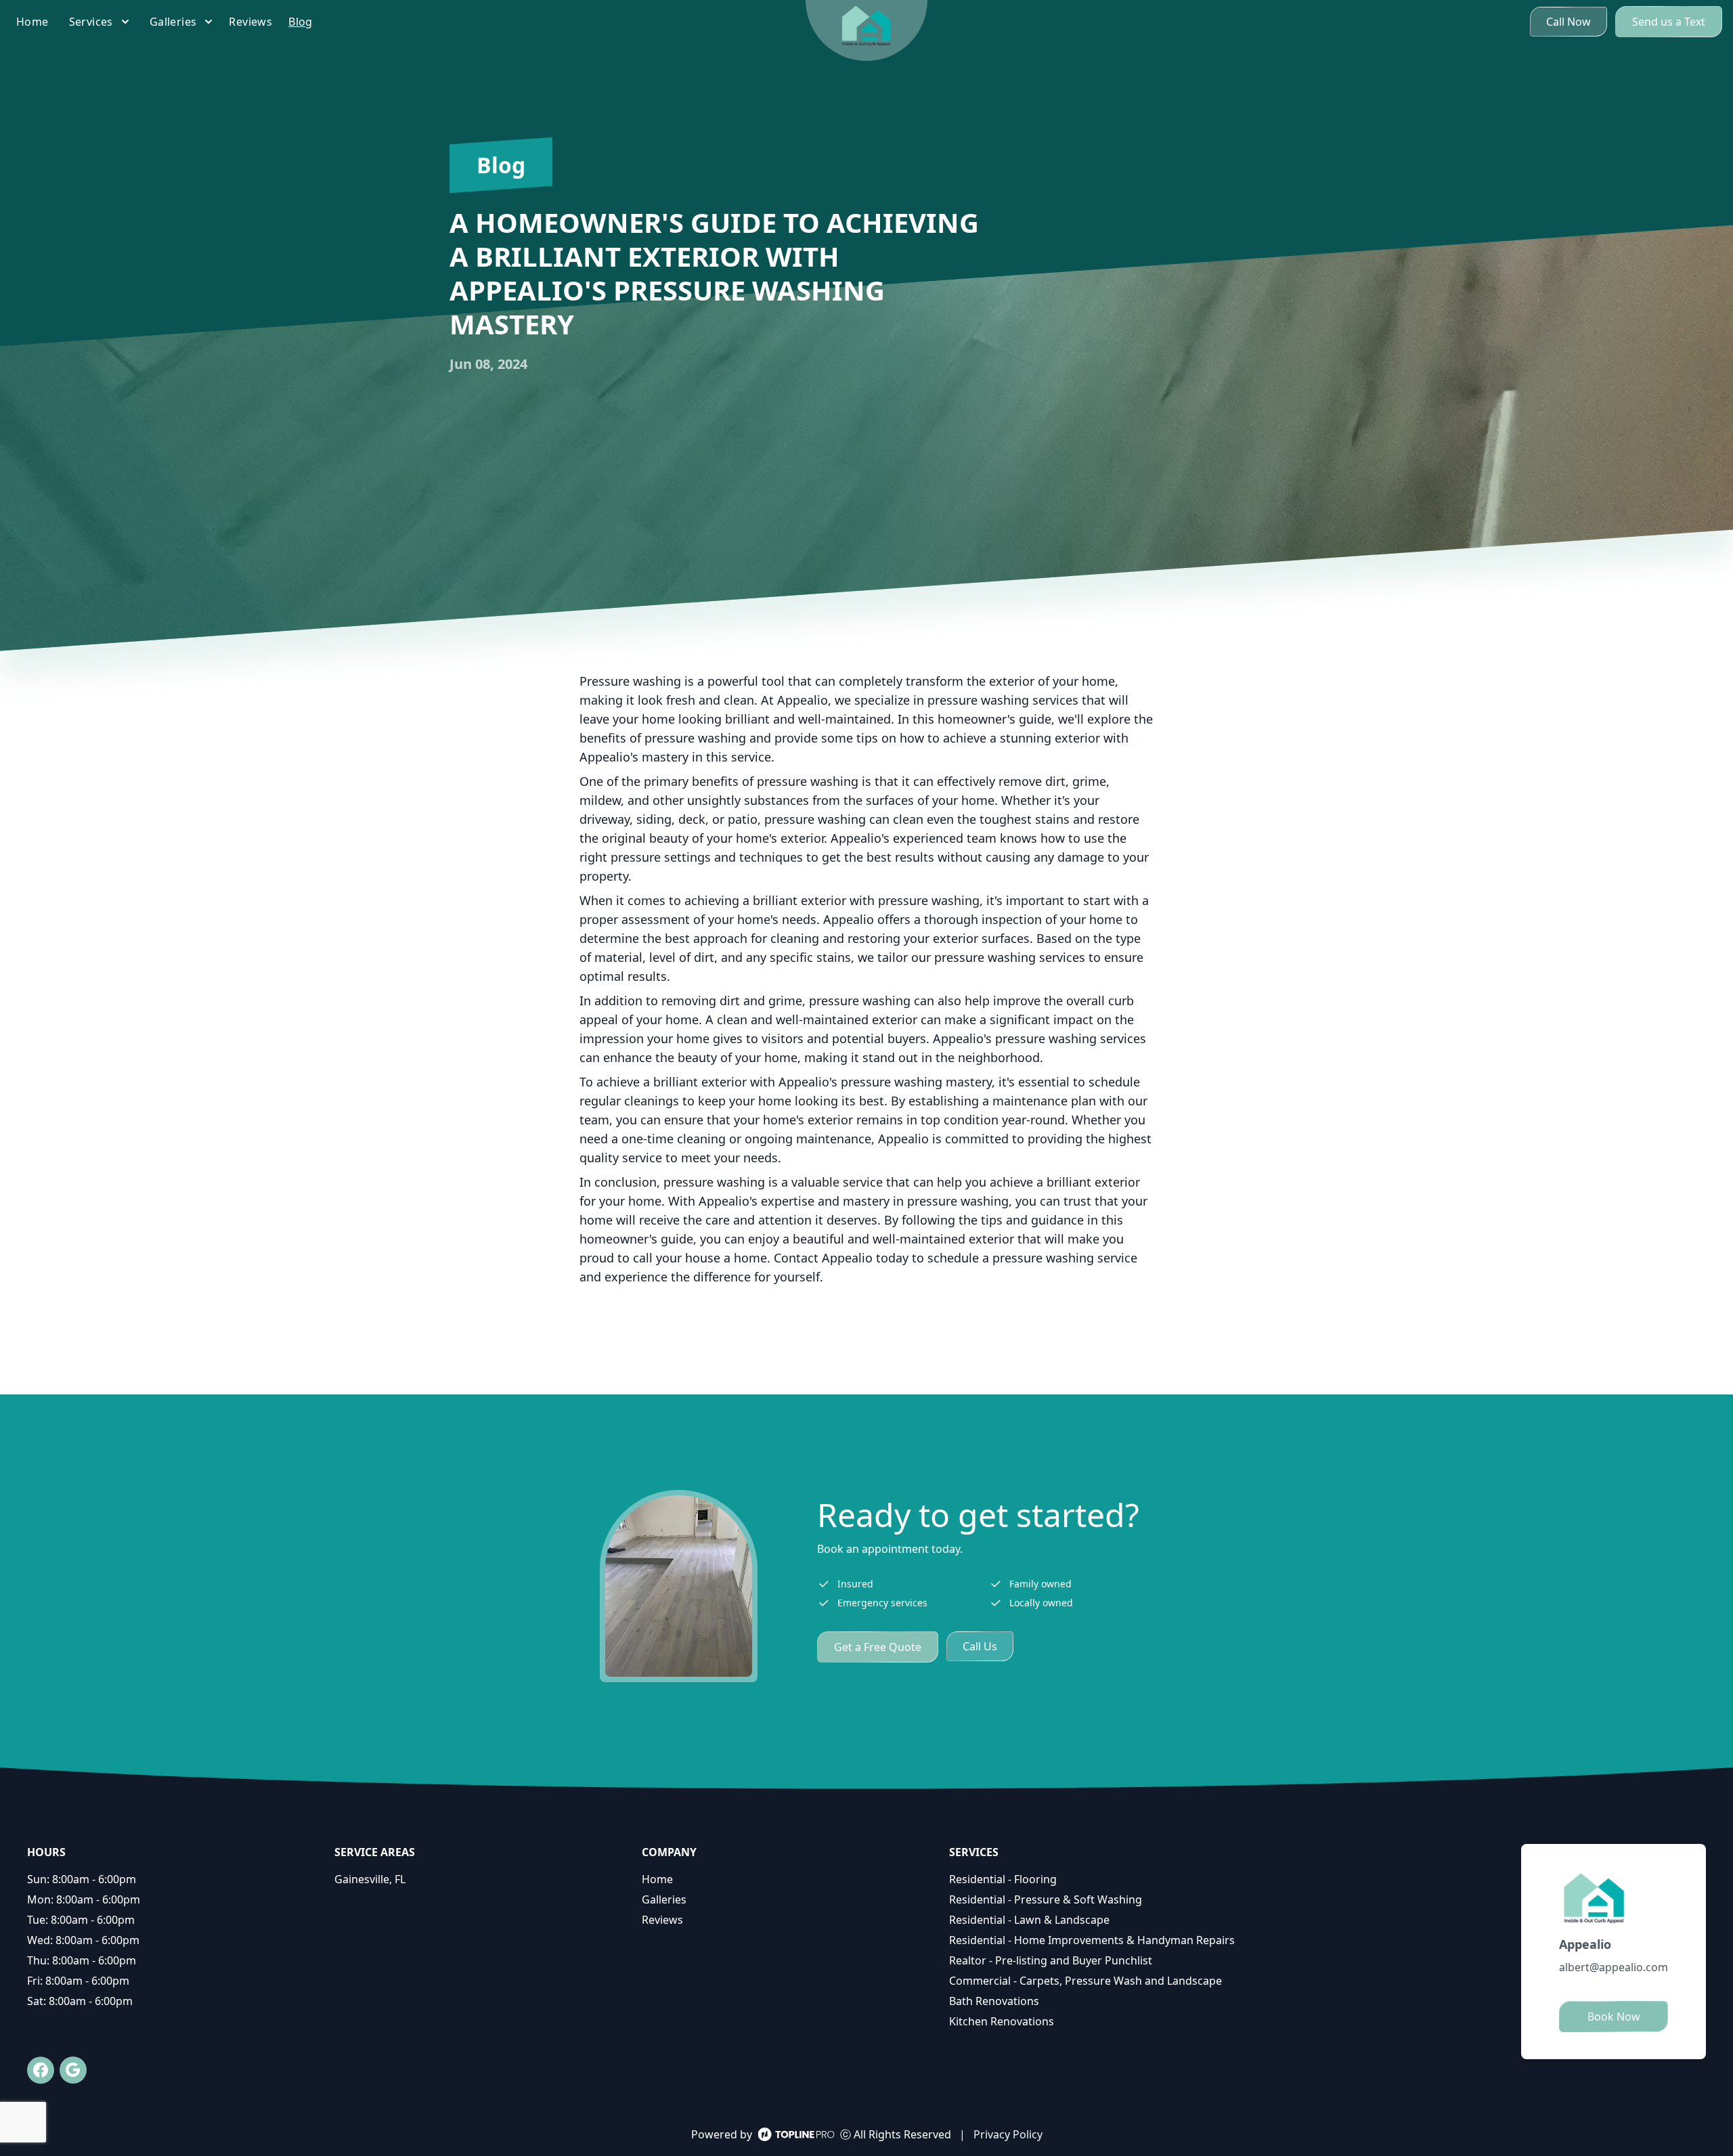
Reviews (662, 1920)
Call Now (1569, 22)
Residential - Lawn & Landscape (1029, 1920)
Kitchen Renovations (1002, 2021)
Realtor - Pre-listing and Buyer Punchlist (1051, 1960)
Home (657, 1879)
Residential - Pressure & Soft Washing (1046, 1899)
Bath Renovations (994, 2001)
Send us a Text (1669, 22)
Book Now (1614, 2017)
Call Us (980, 1646)
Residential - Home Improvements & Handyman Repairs (1092, 1940)
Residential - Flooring (1003, 1879)
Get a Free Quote (878, 1647)
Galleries (664, 1899)
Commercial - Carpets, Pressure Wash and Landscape (1085, 1981)
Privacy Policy (1008, 2134)
